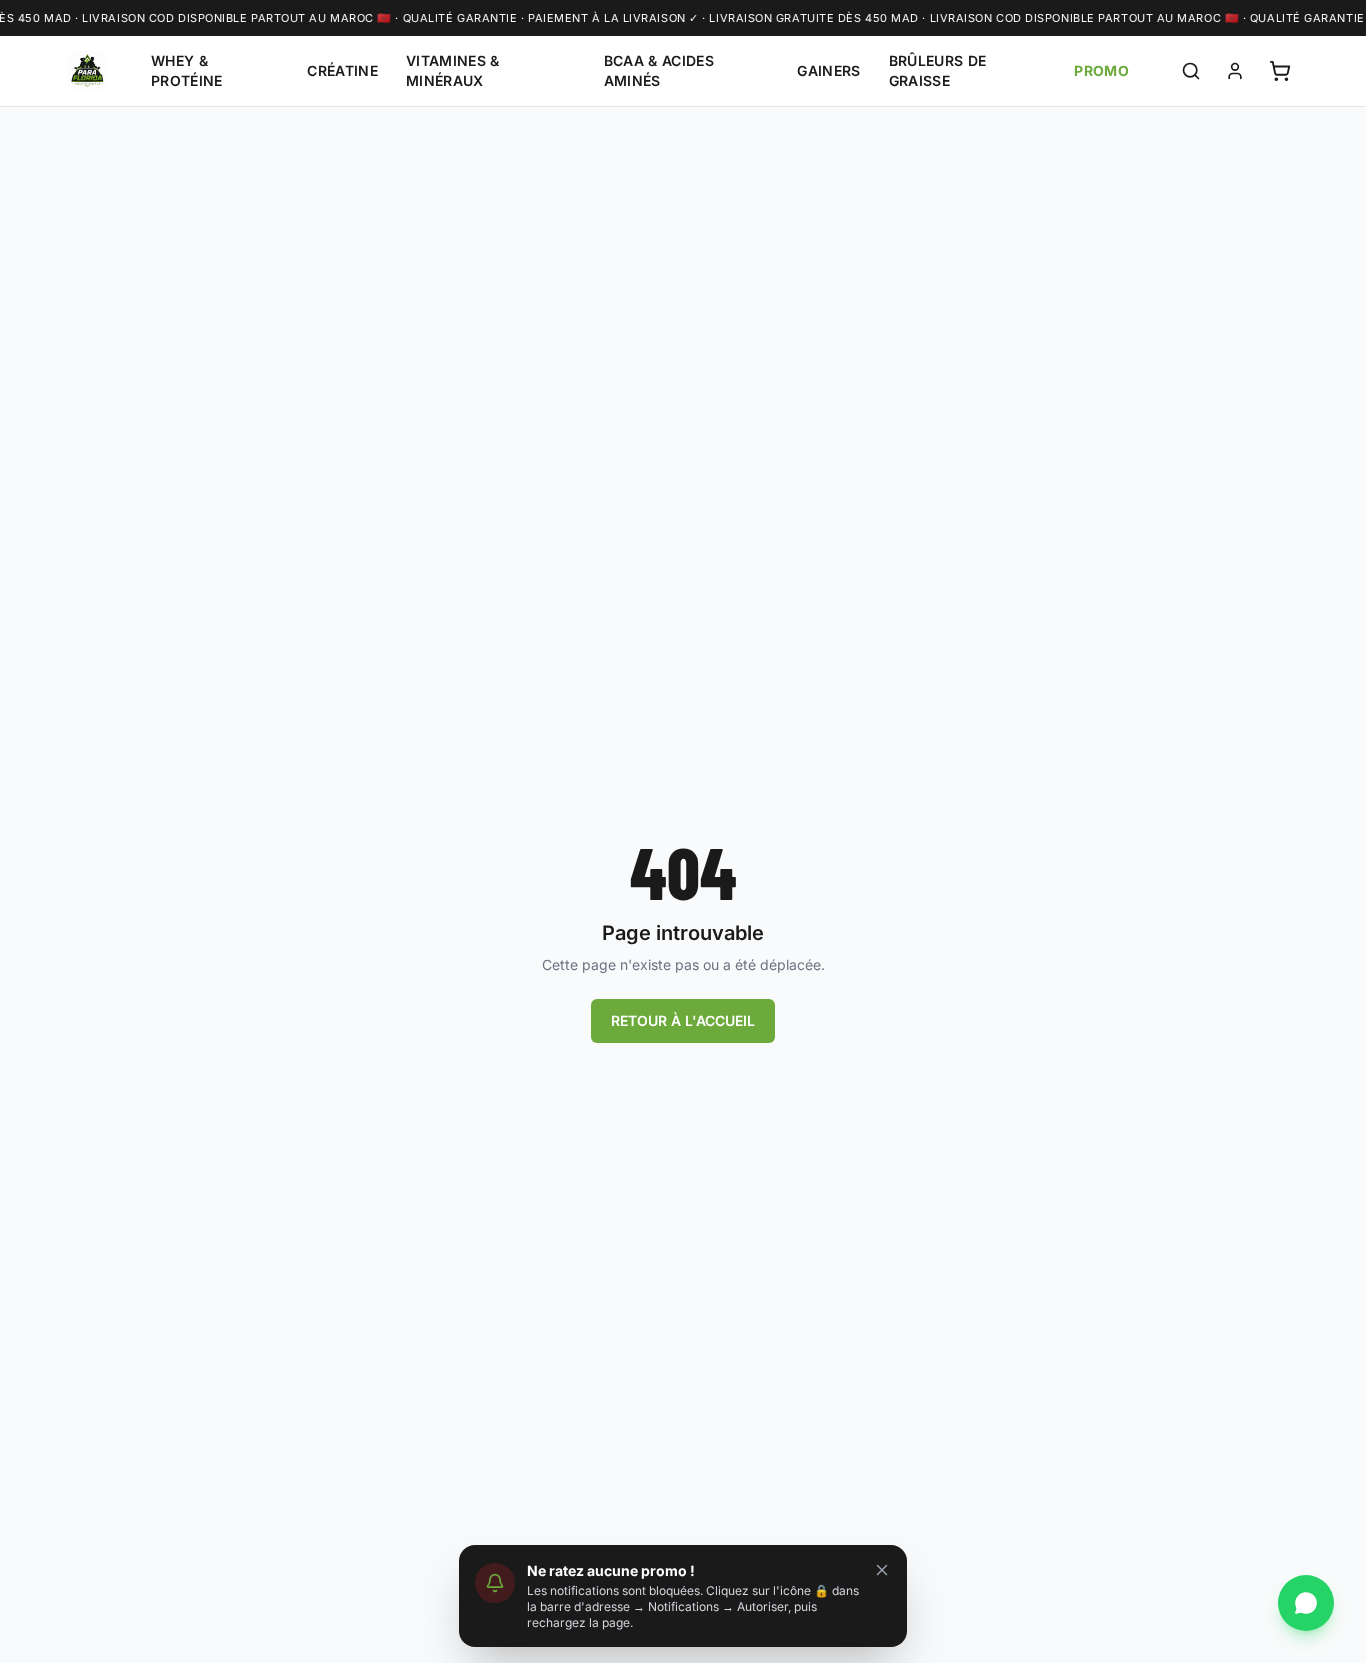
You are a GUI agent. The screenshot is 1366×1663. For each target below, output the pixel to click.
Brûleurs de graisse (938, 70)
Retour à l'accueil (683, 1020)
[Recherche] (1191, 71)
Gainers (828, 70)
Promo (1101, 70)
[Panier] (1280, 71)
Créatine (342, 70)
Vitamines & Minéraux (453, 70)
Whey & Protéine (187, 70)
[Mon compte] (1235, 71)
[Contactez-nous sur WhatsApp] (1306, 1603)
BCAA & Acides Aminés (659, 70)
